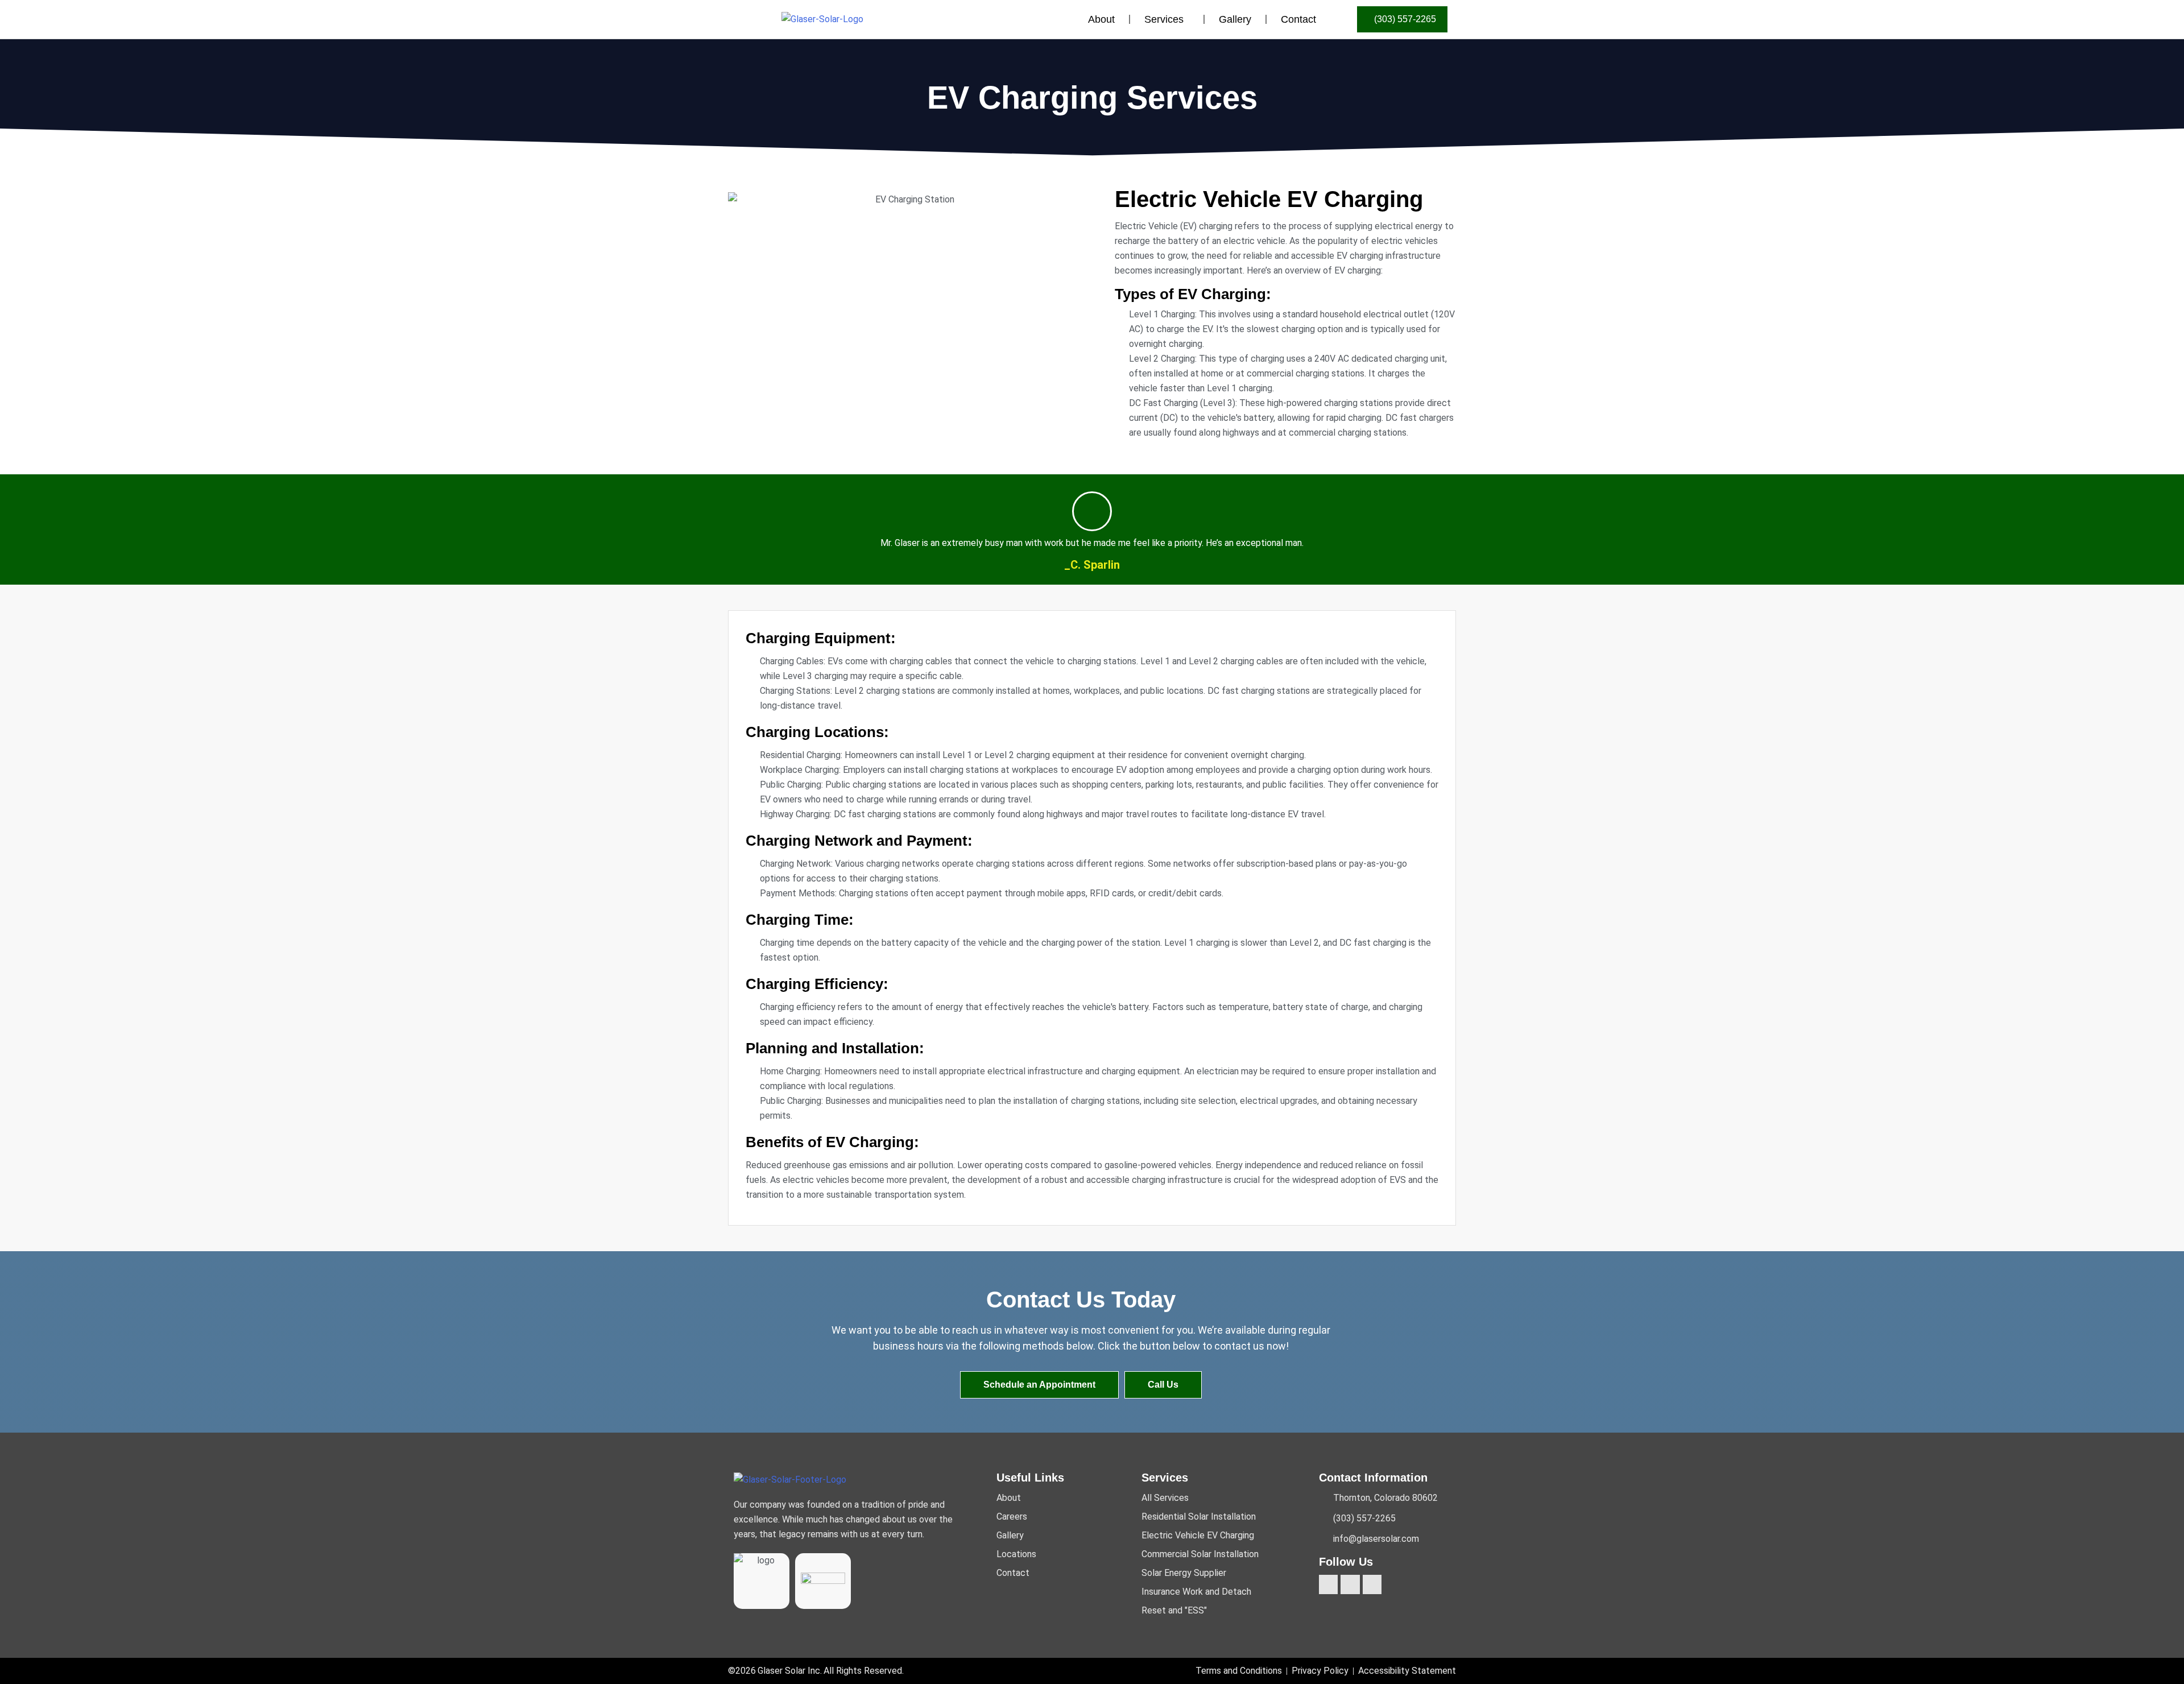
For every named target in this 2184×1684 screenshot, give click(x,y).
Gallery (1235, 19)
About (1101, 19)
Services (1164, 19)
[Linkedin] (1372, 1584)
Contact (1298, 19)
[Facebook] (1329, 1584)
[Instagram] (1350, 1584)
